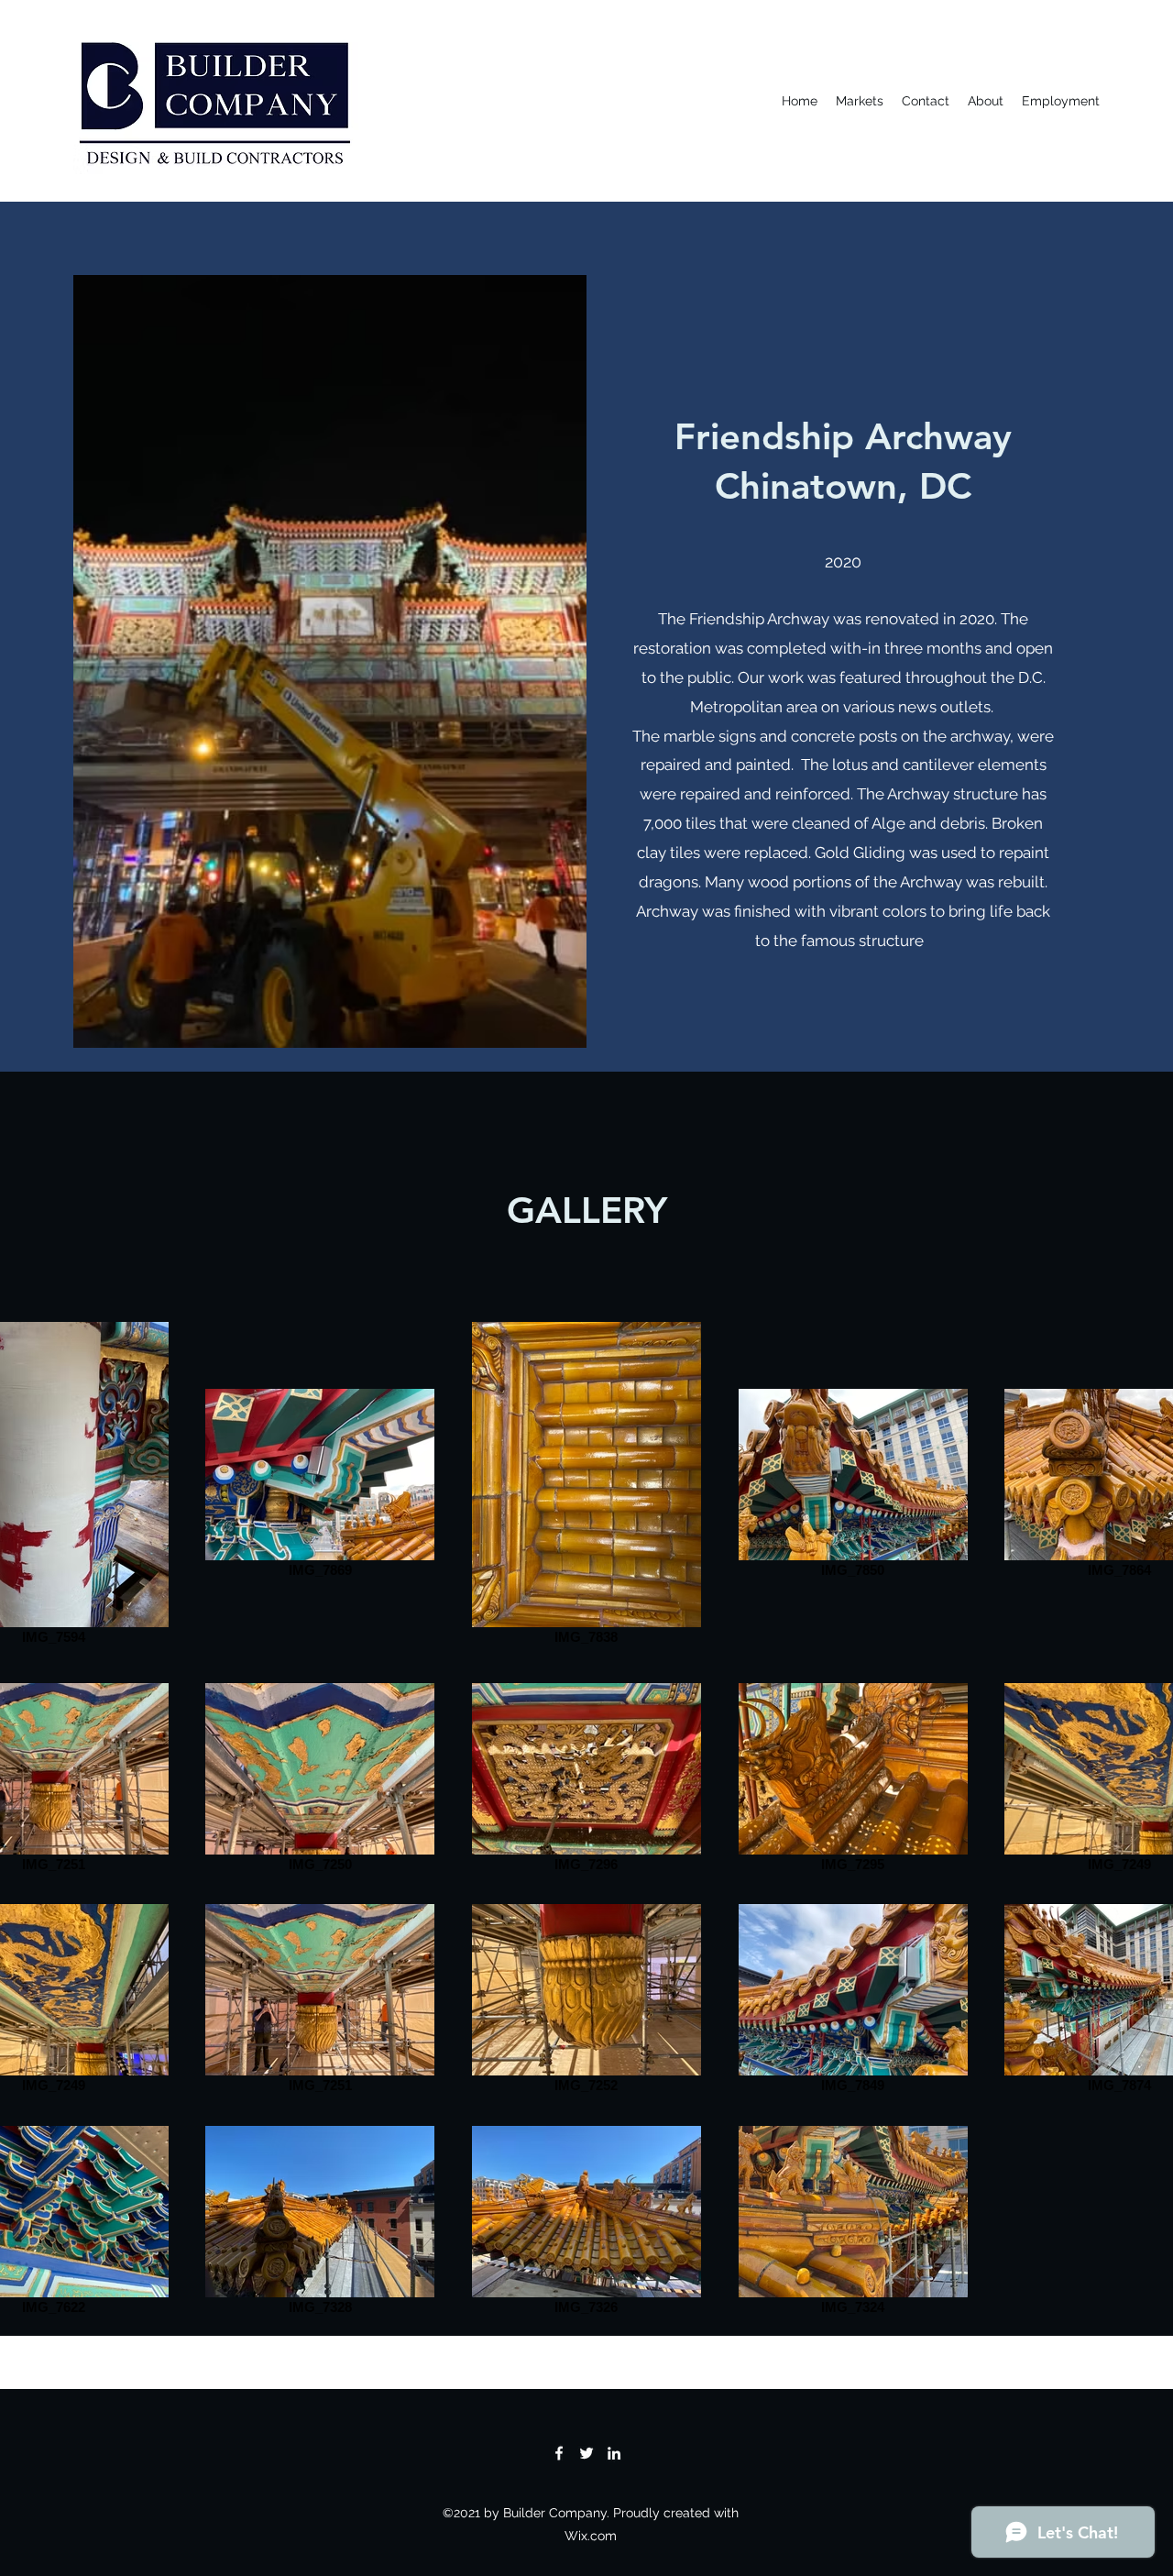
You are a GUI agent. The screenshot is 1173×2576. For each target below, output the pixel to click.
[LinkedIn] (614, 2453)
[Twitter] (586, 2453)
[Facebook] (559, 2453)
